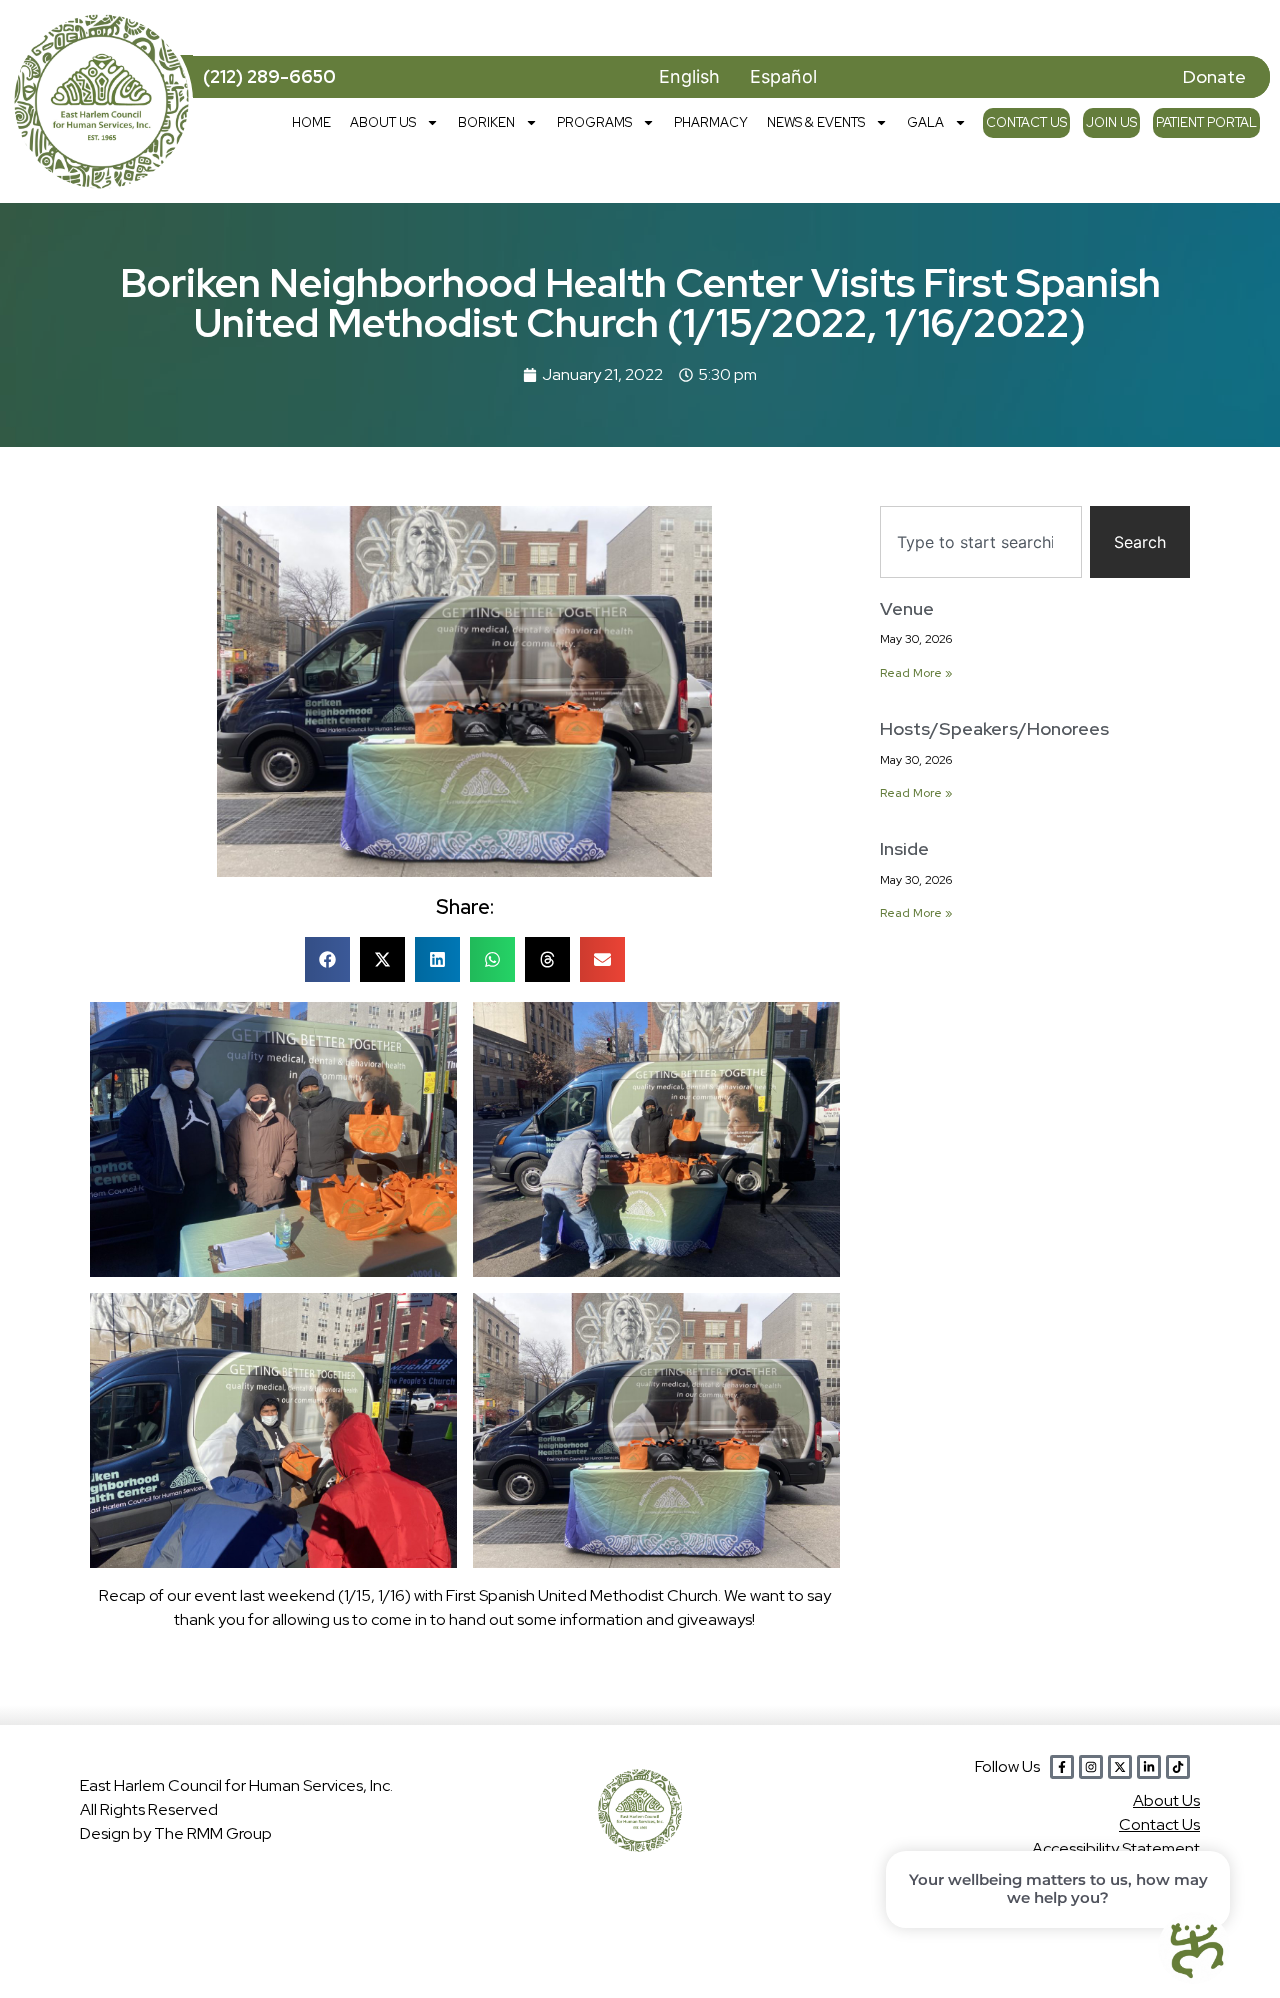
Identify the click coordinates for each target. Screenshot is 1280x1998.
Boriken (486, 122)
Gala (925, 122)
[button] (327, 959)
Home (311, 122)
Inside (904, 848)
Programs (594, 122)
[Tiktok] (1178, 1767)
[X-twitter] (1120, 1767)
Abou (1166, 1800)
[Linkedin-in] (1149, 1767)
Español (783, 76)
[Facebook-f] (1062, 1767)
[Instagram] (1091, 1767)
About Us (383, 122)
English (689, 76)
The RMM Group (213, 1833)
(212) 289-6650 (269, 76)
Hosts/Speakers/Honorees (994, 728)
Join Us (1111, 122)
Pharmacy (711, 122)
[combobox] (981, 542)
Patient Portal (1206, 122)
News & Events (816, 122)
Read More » (916, 673)
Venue (907, 608)
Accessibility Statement (1116, 1848)
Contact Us (1026, 122)
